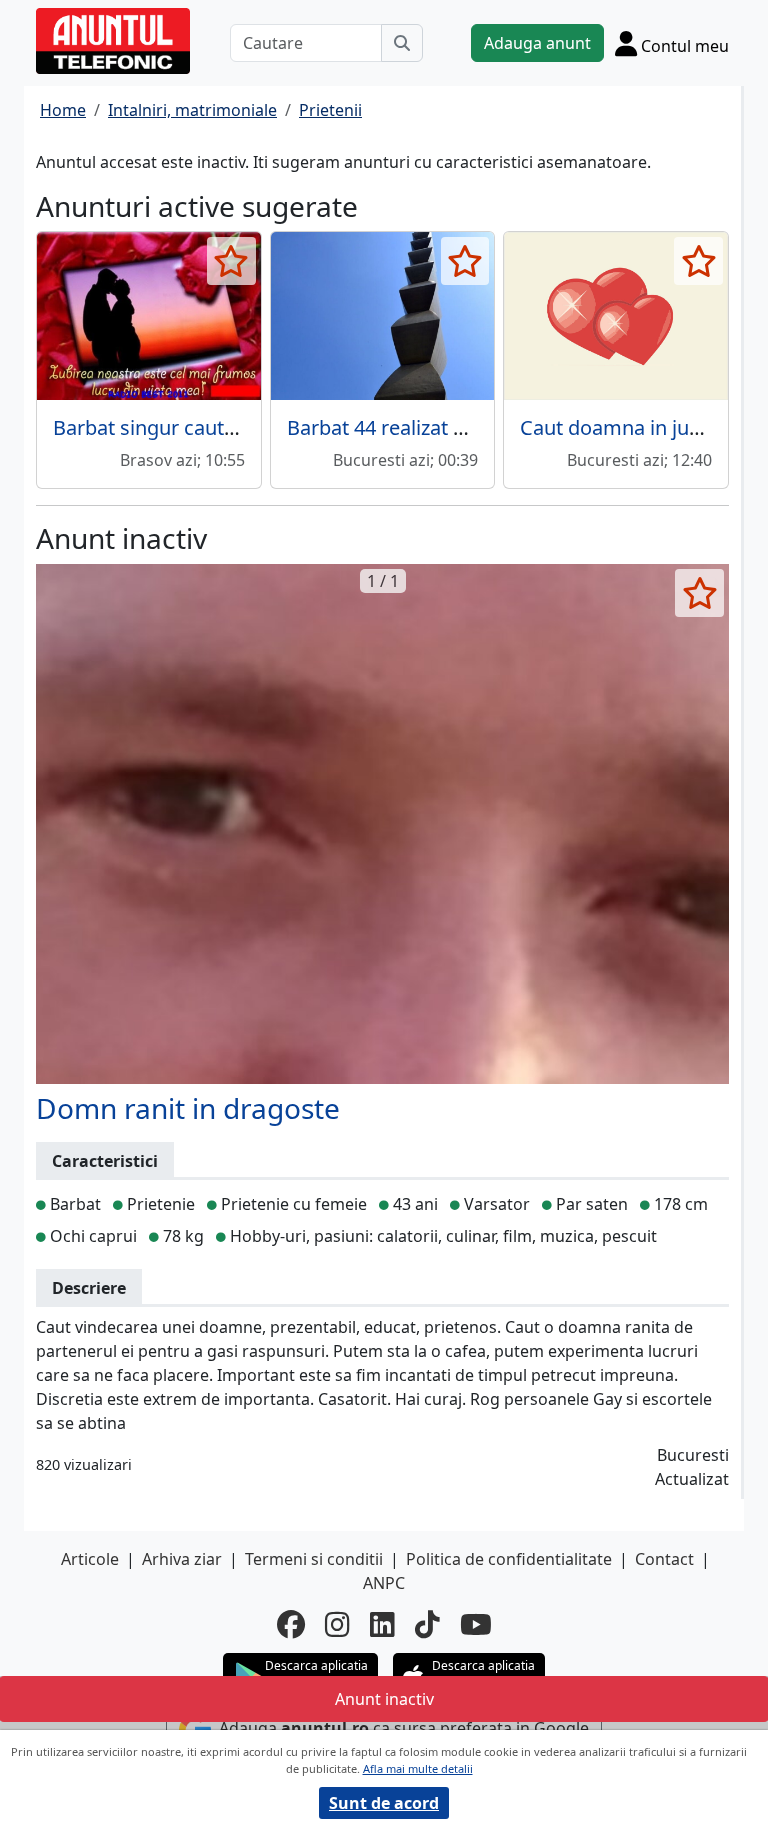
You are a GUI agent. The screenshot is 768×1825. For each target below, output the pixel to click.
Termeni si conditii (314, 1559)
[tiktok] (427, 1624)
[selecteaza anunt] (231, 261)
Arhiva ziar (182, 1559)
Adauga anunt (537, 43)
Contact (664, 1559)
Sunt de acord (384, 1803)
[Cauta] (402, 43)
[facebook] (291, 1624)
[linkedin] (382, 1624)
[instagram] (337, 1624)
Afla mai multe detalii (418, 1768)
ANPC (384, 1583)
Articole (90, 1559)
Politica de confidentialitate (509, 1559)
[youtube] (476, 1624)
